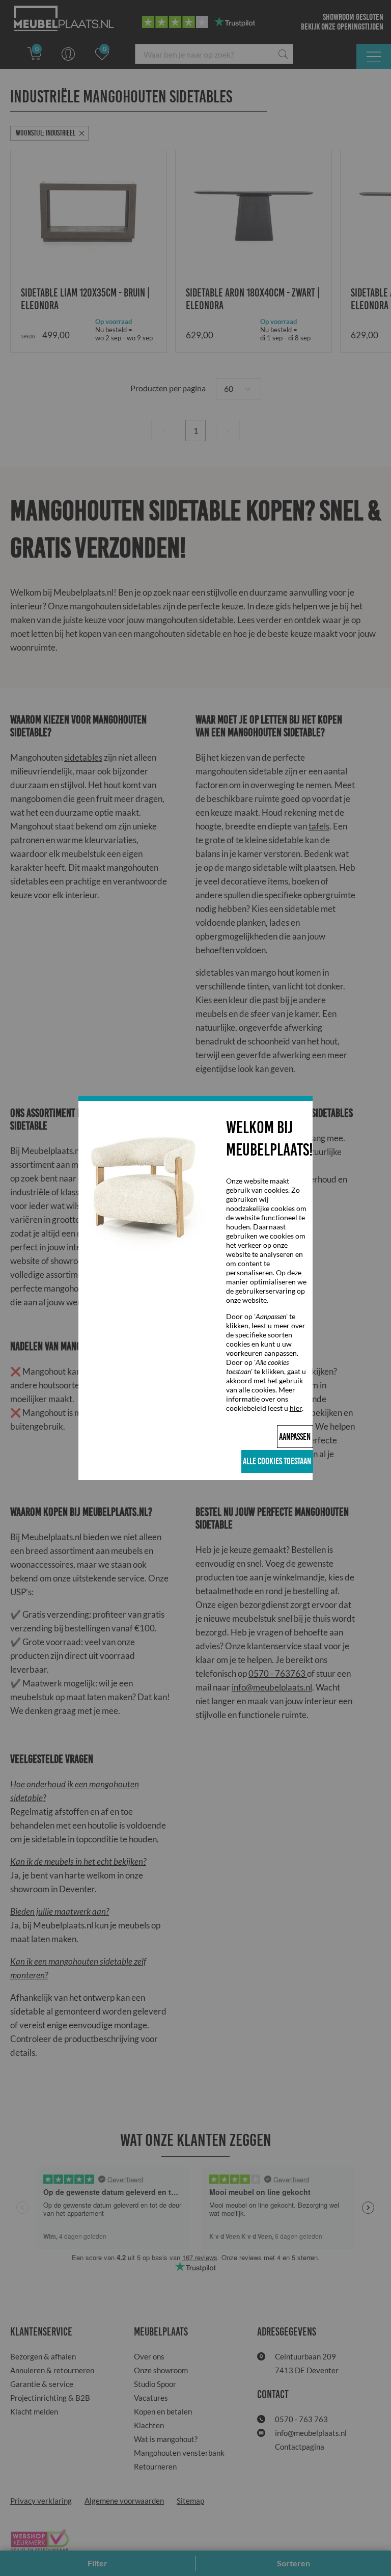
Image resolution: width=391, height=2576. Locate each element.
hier (296, 1408)
